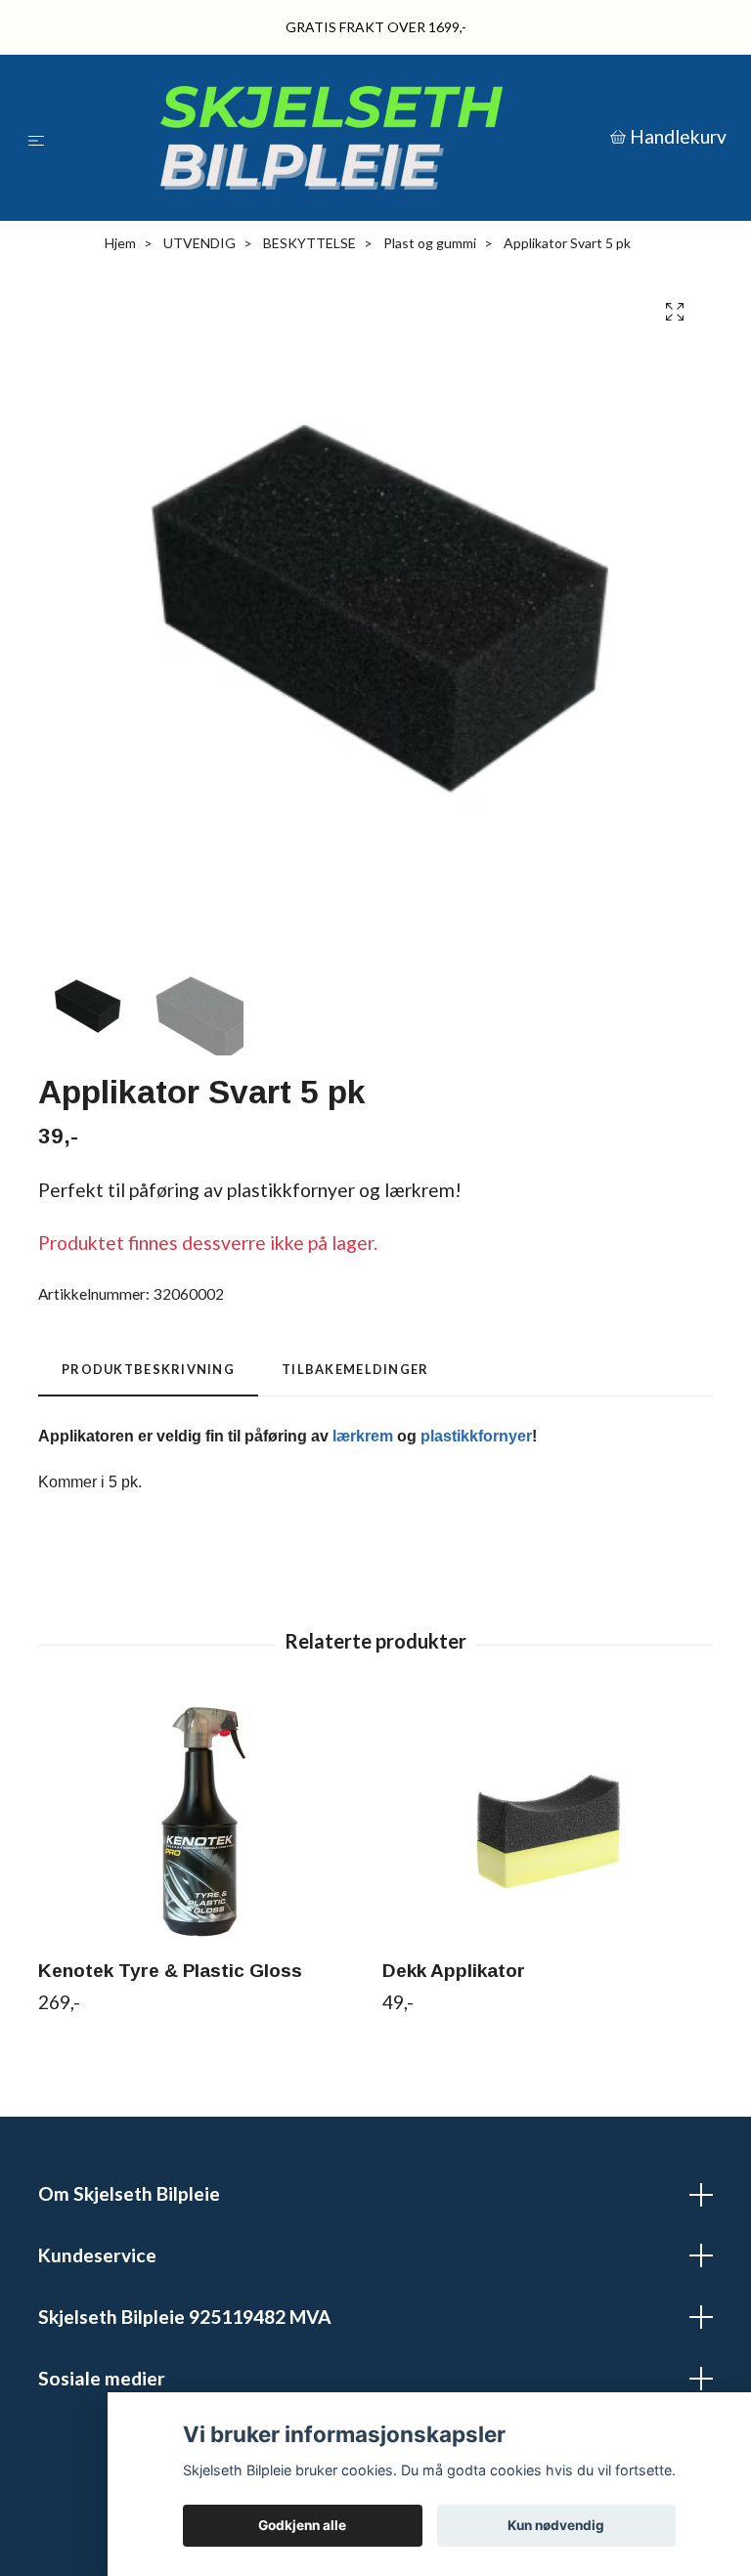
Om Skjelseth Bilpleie (129, 2196)
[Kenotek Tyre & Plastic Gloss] (203, 1824)
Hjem (120, 246)
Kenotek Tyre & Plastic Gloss (170, 1973)
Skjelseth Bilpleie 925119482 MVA (185, 2319)
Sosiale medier (102, 2380)
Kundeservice (97, 2258)
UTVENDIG (199, 246)
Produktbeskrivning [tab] (148, 1372)
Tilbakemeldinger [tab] (355, 1372)
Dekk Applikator (454, 1973)
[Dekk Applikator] (547, 1824)
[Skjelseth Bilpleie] (331, 139)
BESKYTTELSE (309, 246)
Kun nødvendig (556, 2525)
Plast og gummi (430, 246)
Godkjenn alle (302, 2525)
